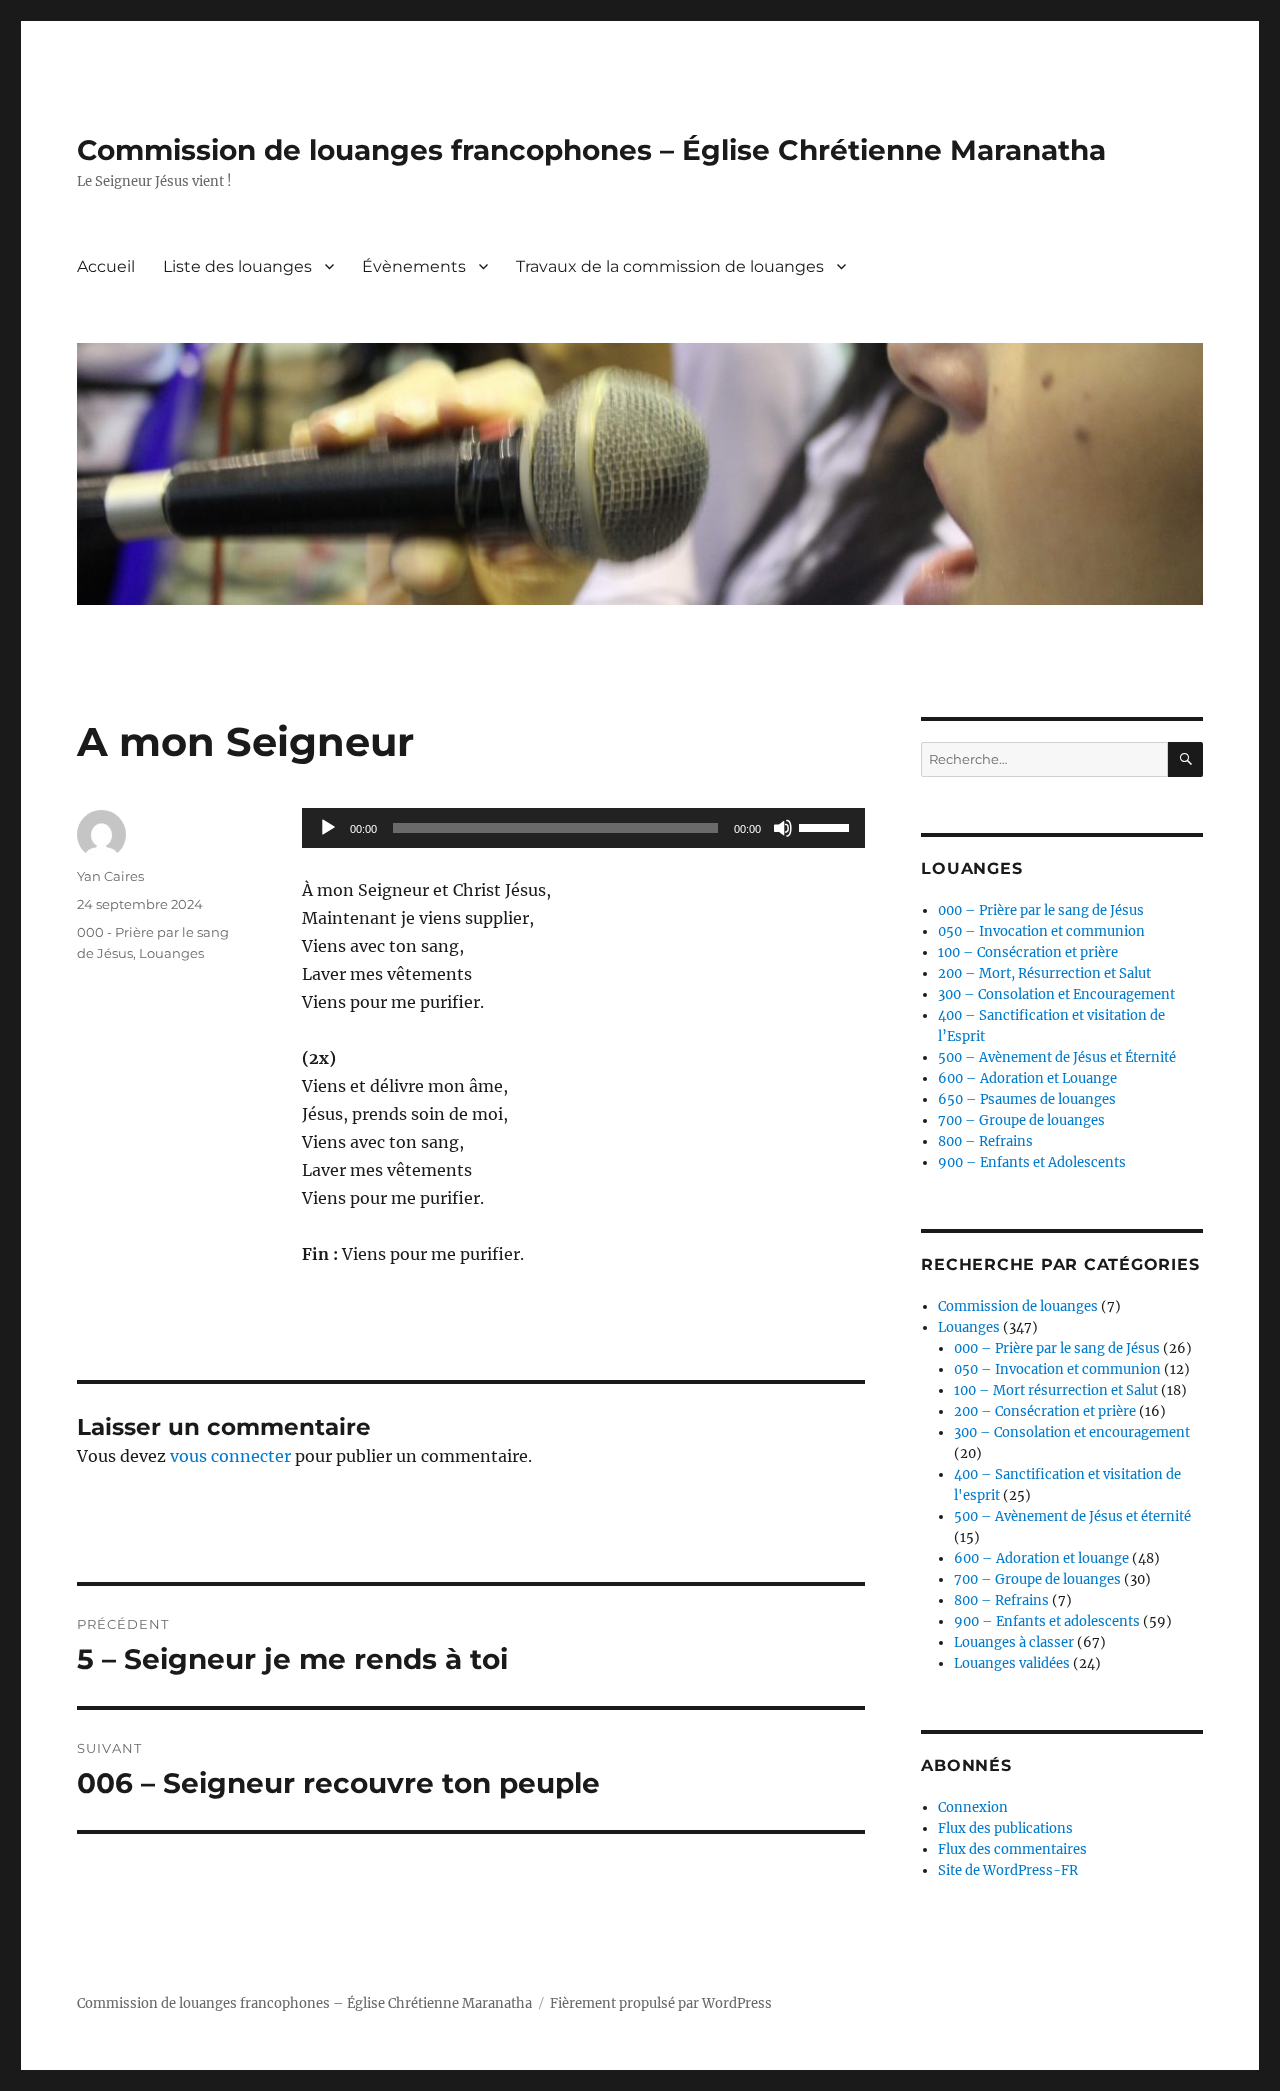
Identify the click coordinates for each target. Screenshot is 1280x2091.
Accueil (106, 266)
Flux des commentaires (1012, 1849)
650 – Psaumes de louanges (1027, 1099)
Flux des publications (1005, 1828)
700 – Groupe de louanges (1021, 1120)
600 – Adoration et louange (1041, 1558)
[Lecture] (328, 828)
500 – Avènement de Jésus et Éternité (1057, 1057)
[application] (583, 828)
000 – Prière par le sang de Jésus (1041, 910)
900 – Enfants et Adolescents (1032, 1162)
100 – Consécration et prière (1028, 952)
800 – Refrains (985, 1141)
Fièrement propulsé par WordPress (661, 2003)
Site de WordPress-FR (1008, 1870)
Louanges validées (1012, 1663)
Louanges (171, 953)
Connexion (973, 1807)
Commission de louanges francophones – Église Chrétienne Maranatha (591, 150)
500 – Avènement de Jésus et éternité (1072, 1516)
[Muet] (783, 828)
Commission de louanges (1018, 1306)
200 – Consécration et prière (1045, 1411)
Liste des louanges (237, 266)
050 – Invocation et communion (1041, 931)
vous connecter (230, 1456)
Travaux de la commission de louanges (670, 266)
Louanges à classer (1014, 1642)
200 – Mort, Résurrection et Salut (1044, 973)
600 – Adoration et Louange (1027, 1078)
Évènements (414, 266)
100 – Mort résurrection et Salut (1056, 1390)
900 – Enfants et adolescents (1047, 1621)
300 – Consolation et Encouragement (1056, 994)
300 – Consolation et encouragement (1072, 1432)
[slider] (827, 826)
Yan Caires (110, 876)
